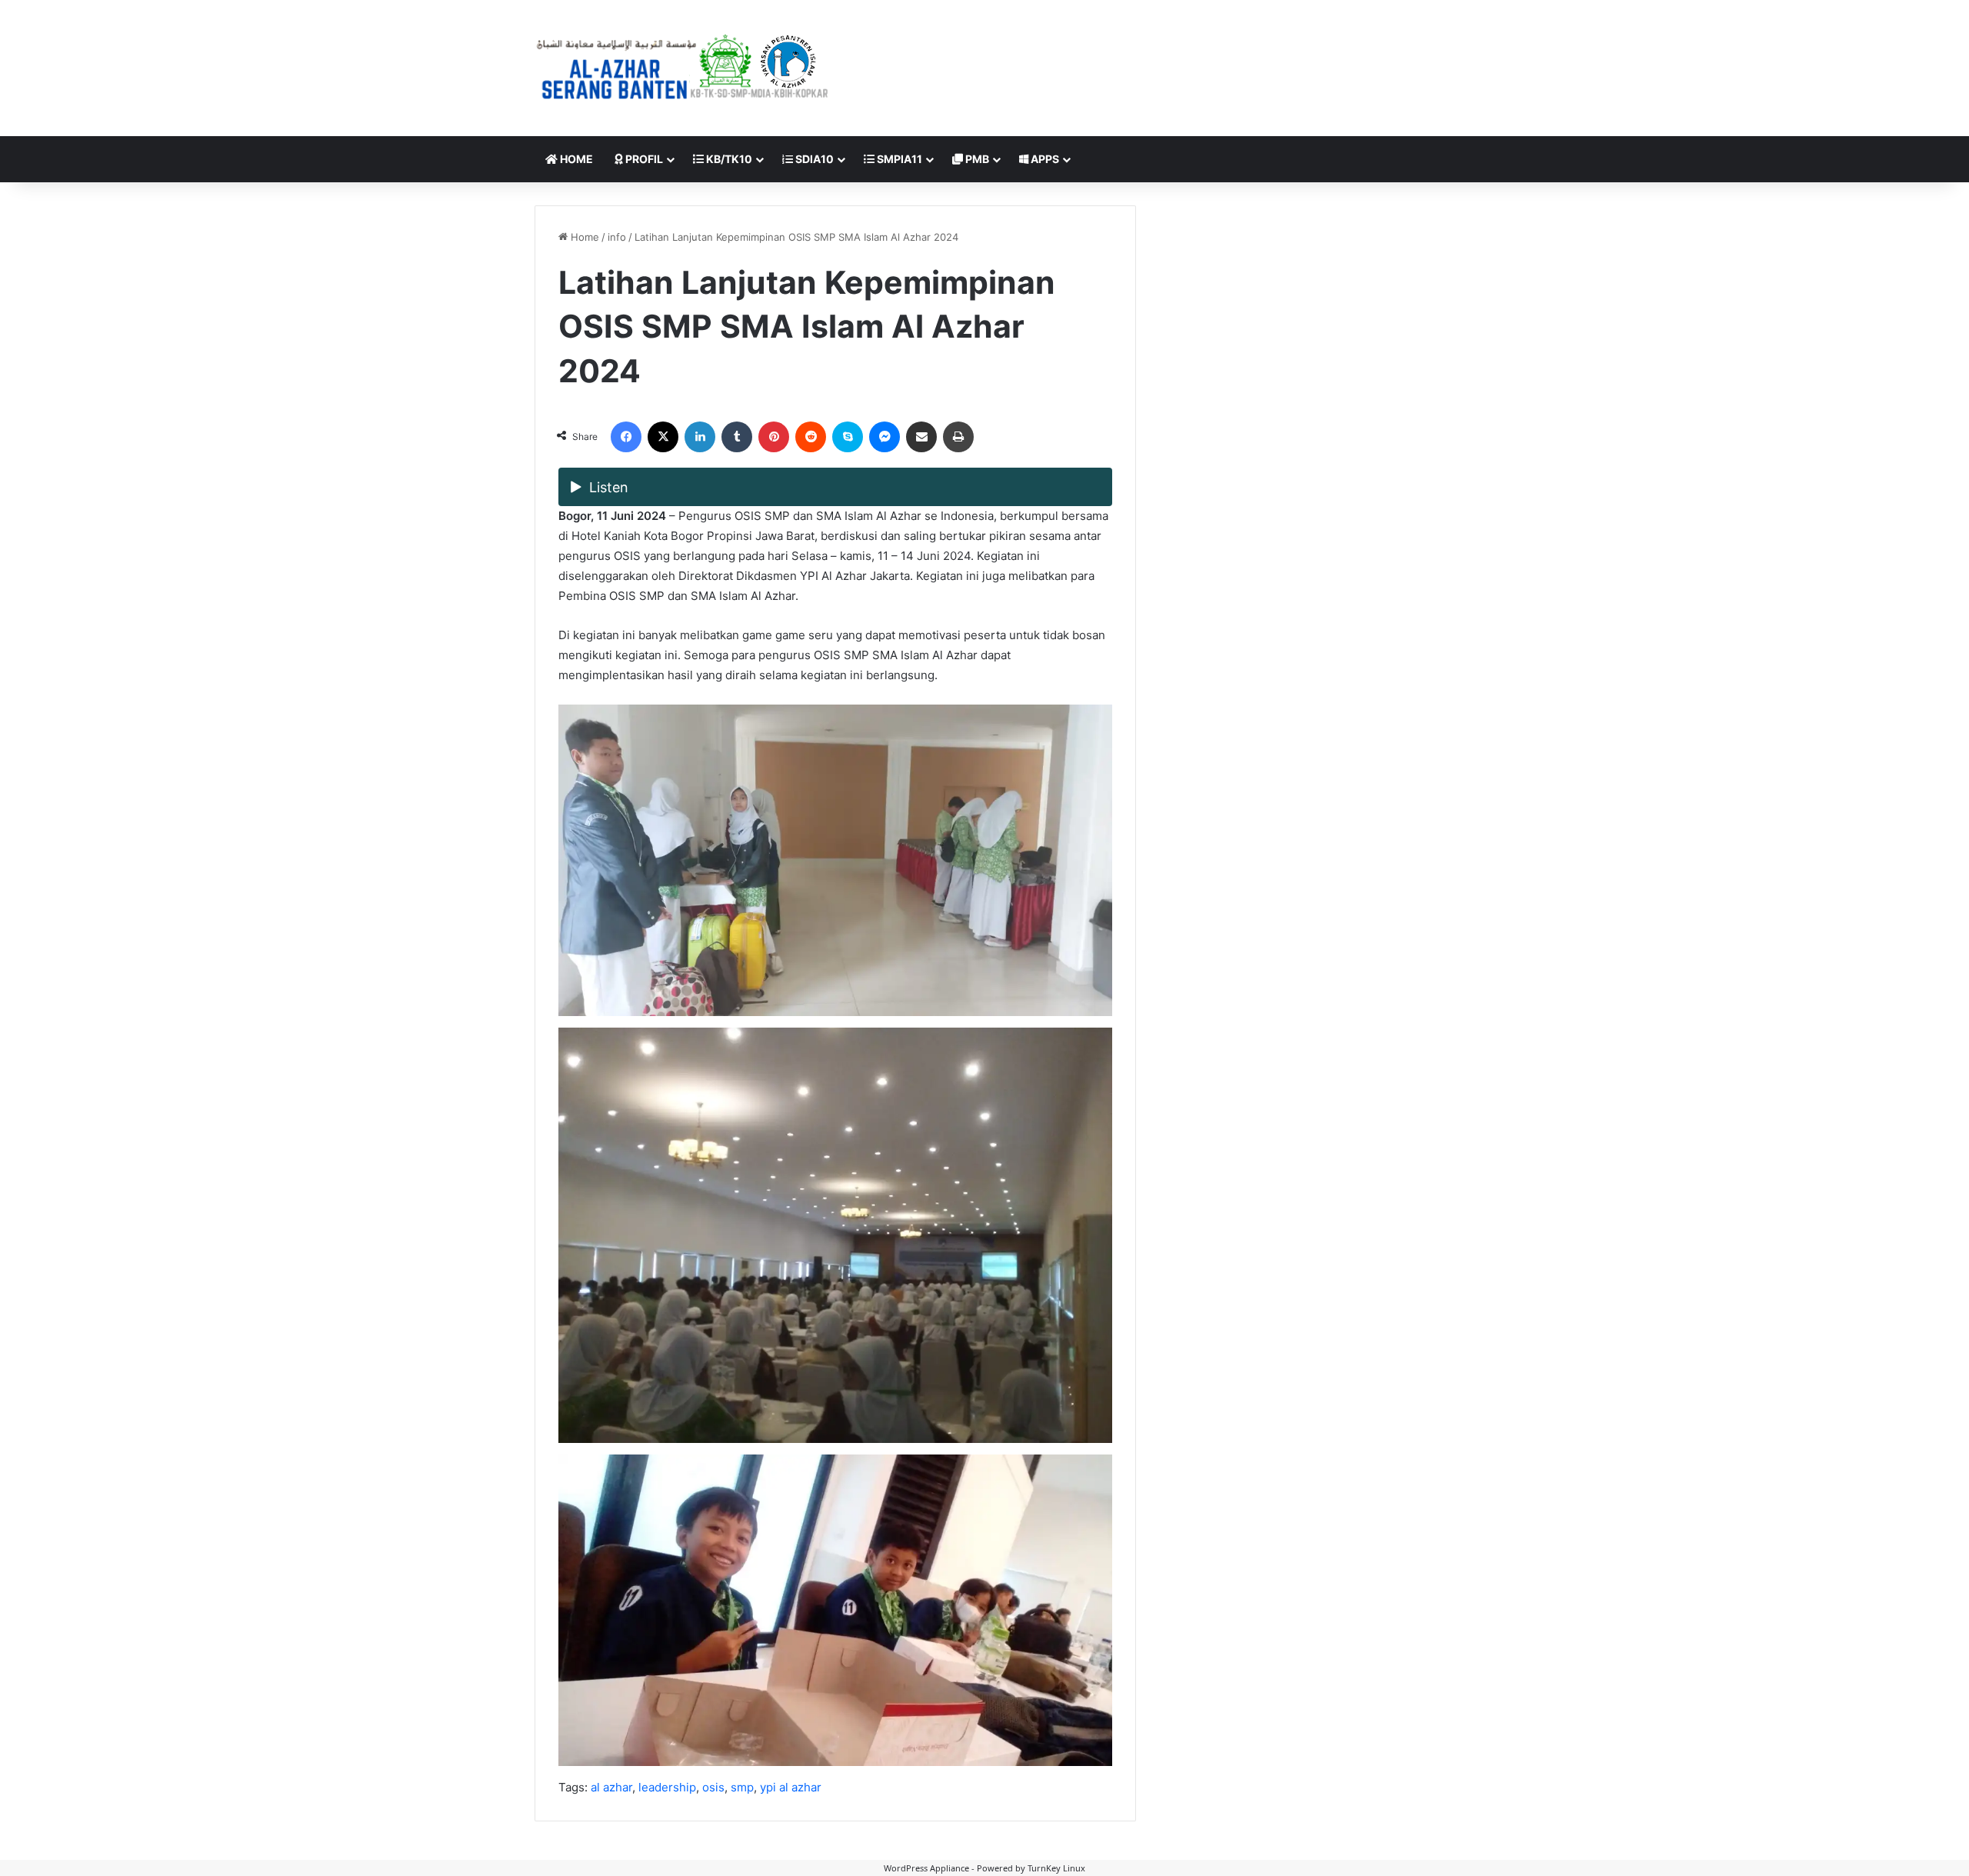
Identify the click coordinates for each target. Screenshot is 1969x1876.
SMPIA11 (898, 159)
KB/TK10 (728, 159)
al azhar (611, 1787)
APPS (1044, 159)
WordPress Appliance (926, 1868)
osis (713, 1787)
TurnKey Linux (1056, 1868)
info (617, 237)
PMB (976, 159)
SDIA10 (813, 159)
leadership (667, 1787)
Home (583, 237)
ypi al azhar (791, 1787)
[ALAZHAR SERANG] (683, 68)
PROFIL (643, 159)
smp (742, 1787)
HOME (575, 159)
